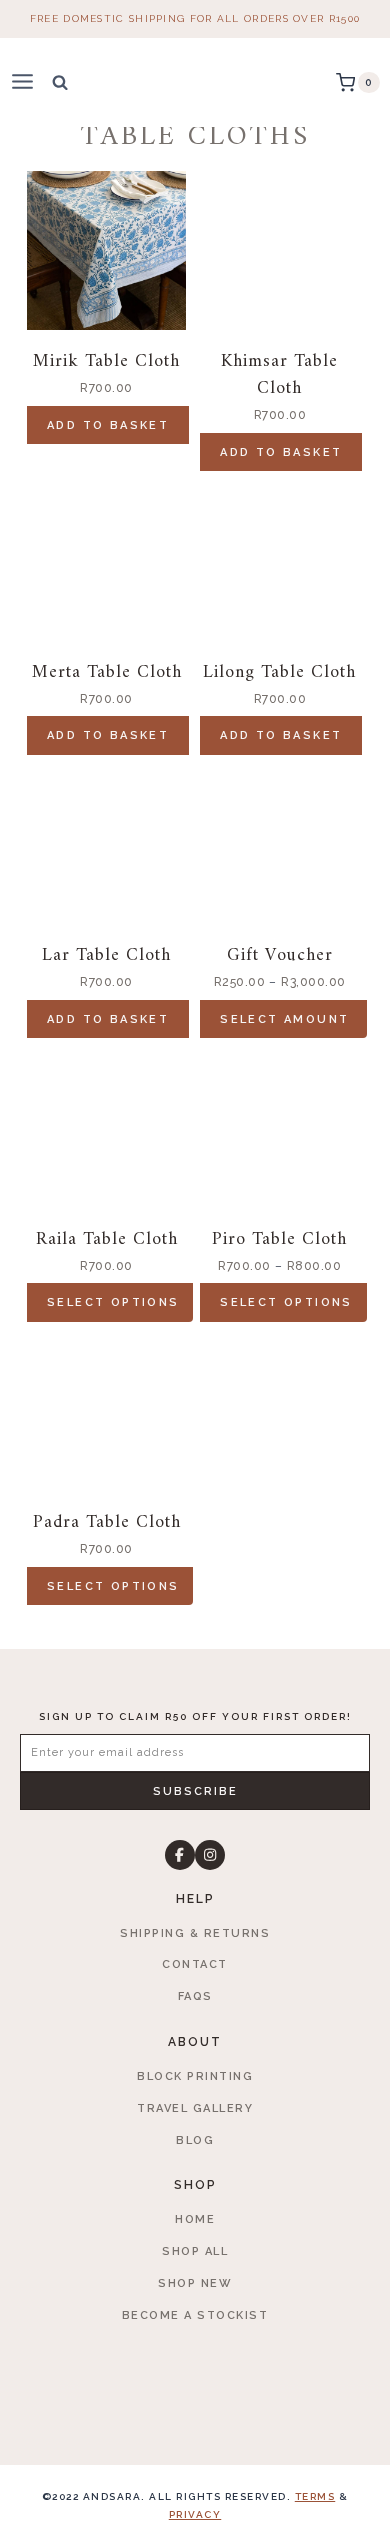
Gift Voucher (280, 955)
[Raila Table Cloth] (106, 1128)
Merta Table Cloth (107, 672)
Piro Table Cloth (279, 1239)
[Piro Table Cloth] (279, 1128)
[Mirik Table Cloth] (106, 250)
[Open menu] (31, 82)
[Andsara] (195, 82)
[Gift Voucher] (279, 844)
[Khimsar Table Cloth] (279, 250)
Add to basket (108, 425)
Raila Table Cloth (107, 1239)
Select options (113, 1302)
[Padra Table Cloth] (106, 1411)
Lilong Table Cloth (279, 672)
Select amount (284, 1019)
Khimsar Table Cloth (279, 375)
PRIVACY (195, 2514)
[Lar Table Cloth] (106, 844)
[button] (195, 1791)
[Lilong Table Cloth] (279, 561)
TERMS (315, 2496)
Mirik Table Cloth (106, 361)
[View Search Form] (60, 82)
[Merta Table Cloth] (106, 561)
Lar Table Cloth (106, 955)
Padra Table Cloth (107, 1522)
